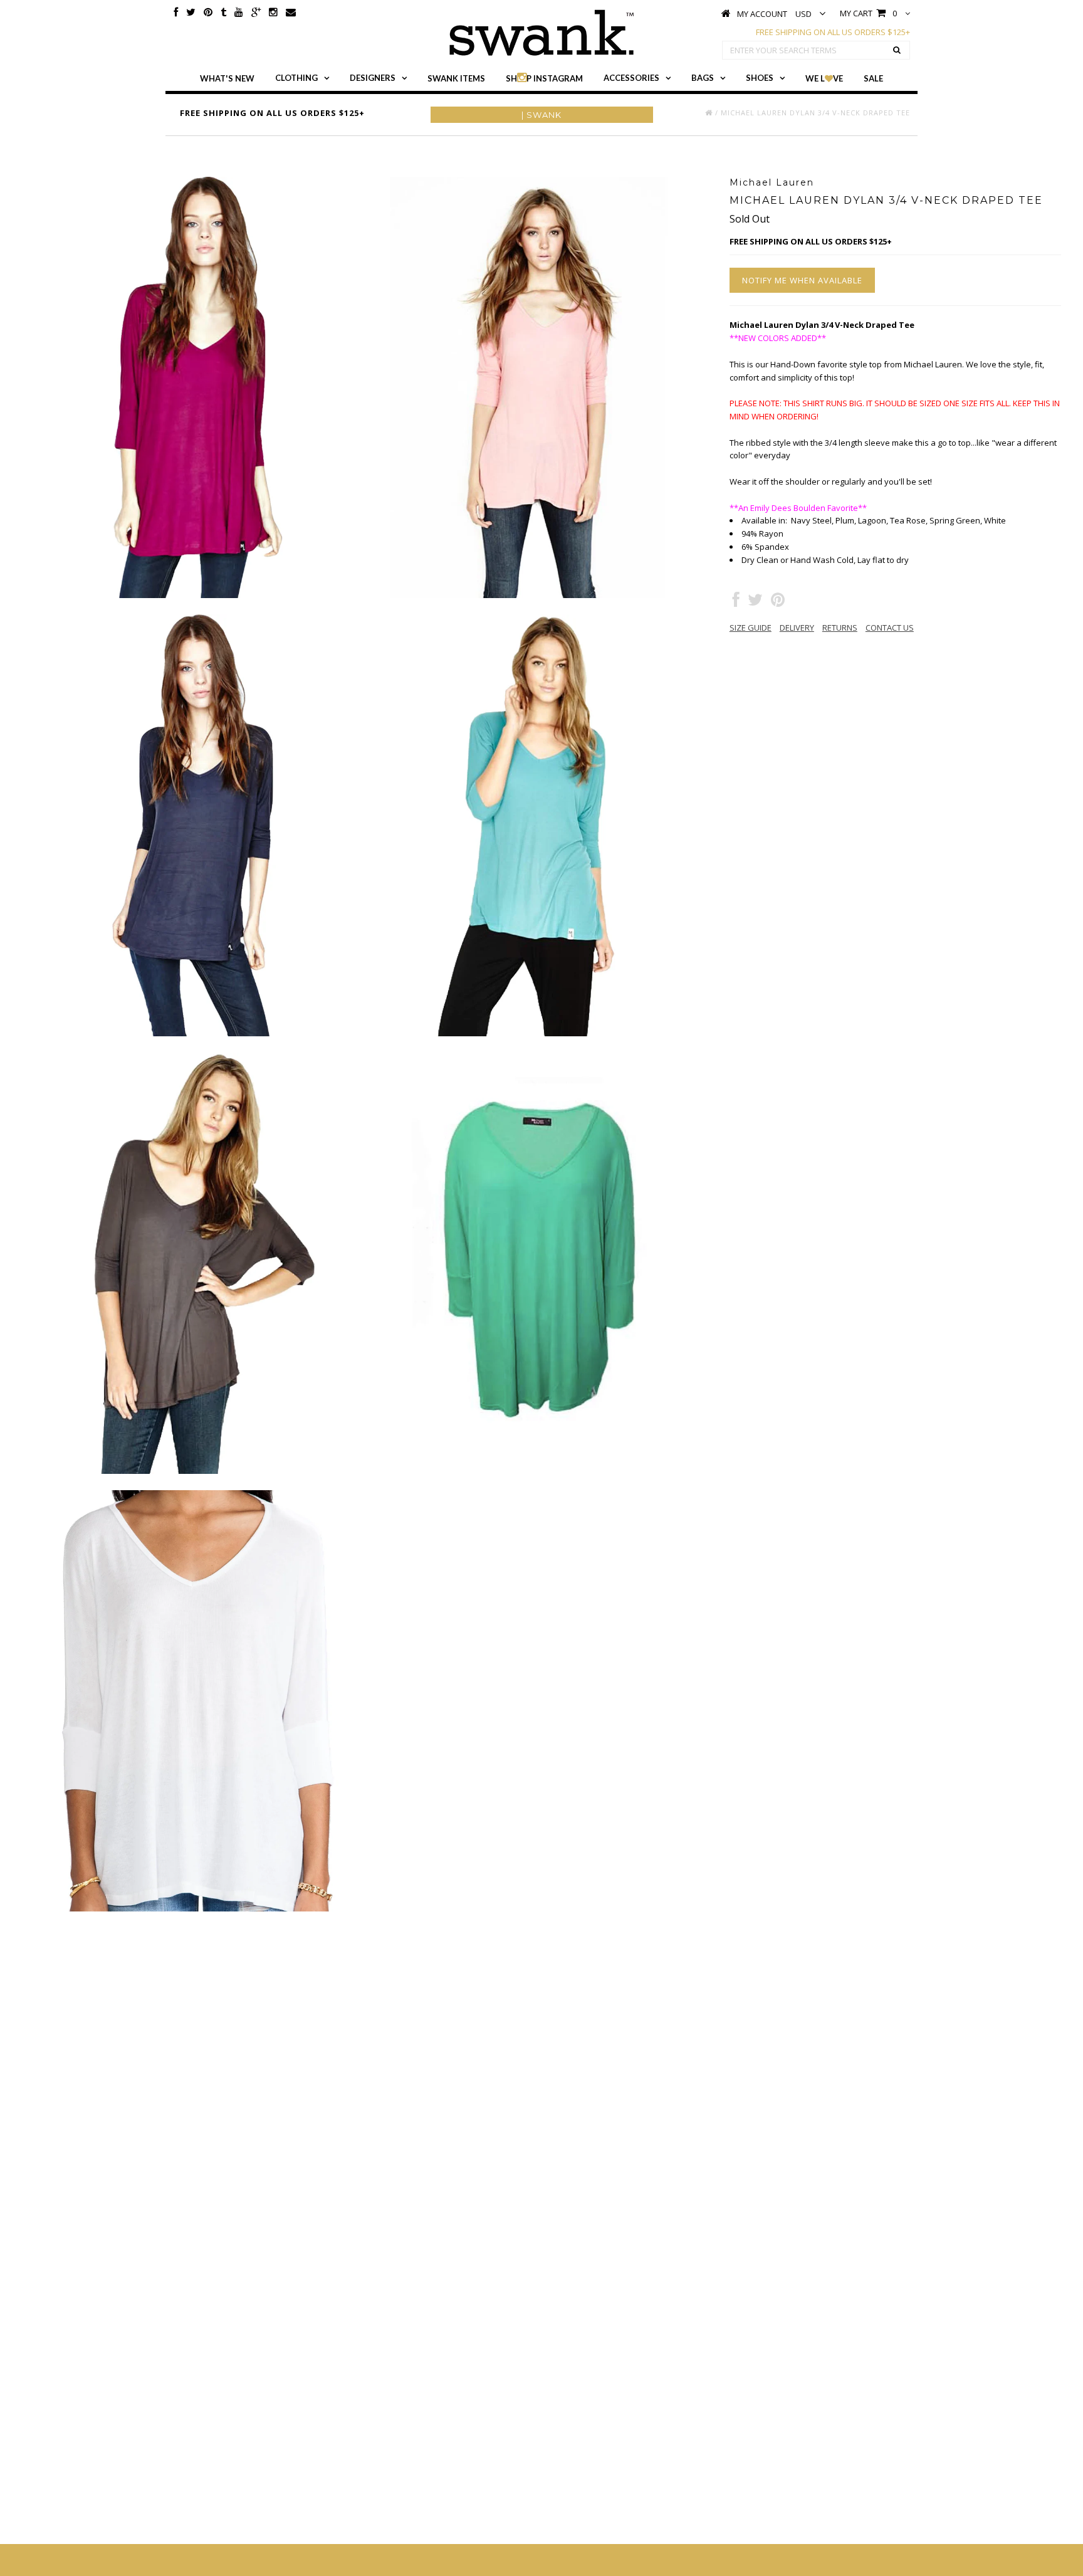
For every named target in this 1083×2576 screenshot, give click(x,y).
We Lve (824, 78)
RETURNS (840, 628)
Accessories (631, 78)
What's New (227, 78)
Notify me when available (802, 280)
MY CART (868, 13)
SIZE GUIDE (751, 628)
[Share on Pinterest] (778, 602)
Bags (703, 78)
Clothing (296, 78)
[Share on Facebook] (736, 602)
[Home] (709, 113)
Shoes (760, 78)
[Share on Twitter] (755, 602)
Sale (873, 78)
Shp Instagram (544, 78)
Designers (373, 78)
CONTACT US (890, 628)
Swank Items (456, 78)
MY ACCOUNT (762, 14)
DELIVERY (797, 628)
